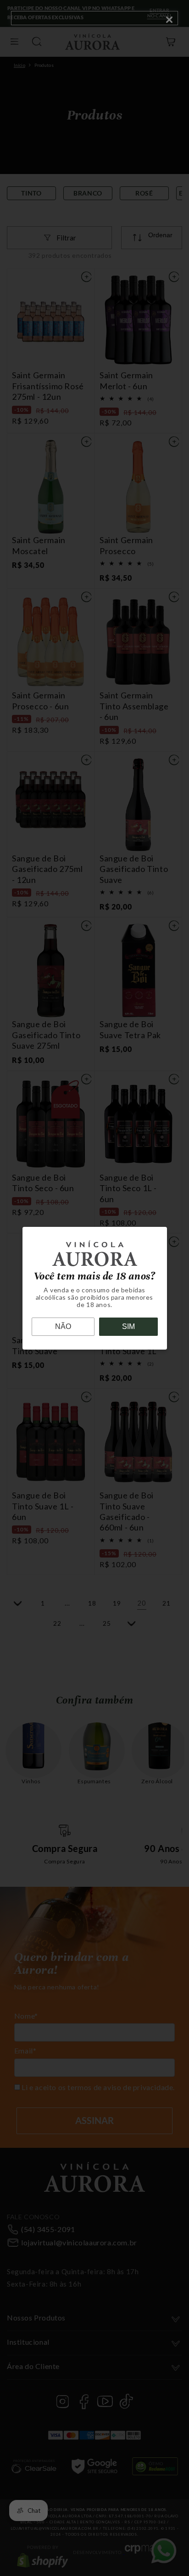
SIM (128, 1326)
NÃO (63, 1326)
